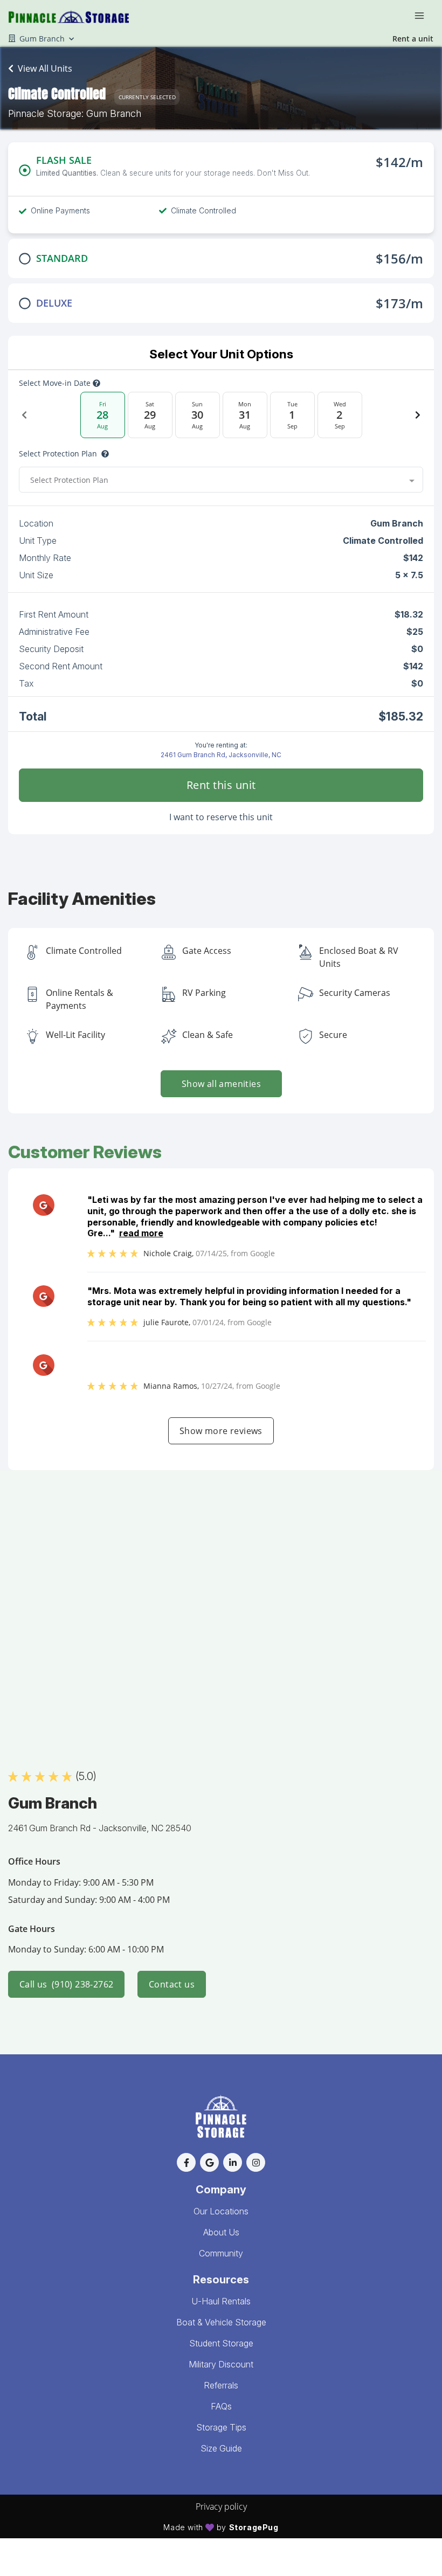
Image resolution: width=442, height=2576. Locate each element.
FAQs (221, 2406)
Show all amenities (221, 1084)
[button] (186, 2162)
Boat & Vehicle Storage (221, 2322)
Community (221, 2253)
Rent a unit (413, 39)
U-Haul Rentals (221, 2301)
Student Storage (221, 2343)
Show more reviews (221, 1431)
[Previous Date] (24, 415)
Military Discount (221, 2364)
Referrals (221, 2385)
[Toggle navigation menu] (424, 15)
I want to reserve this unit (221, 817)
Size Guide (221, 2448)
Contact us (172, 1984)
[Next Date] (418, 415)
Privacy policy (221, 2506)
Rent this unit (221, 785)
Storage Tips (221, 2427)
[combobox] (221, 480)
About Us (221, 2232)
